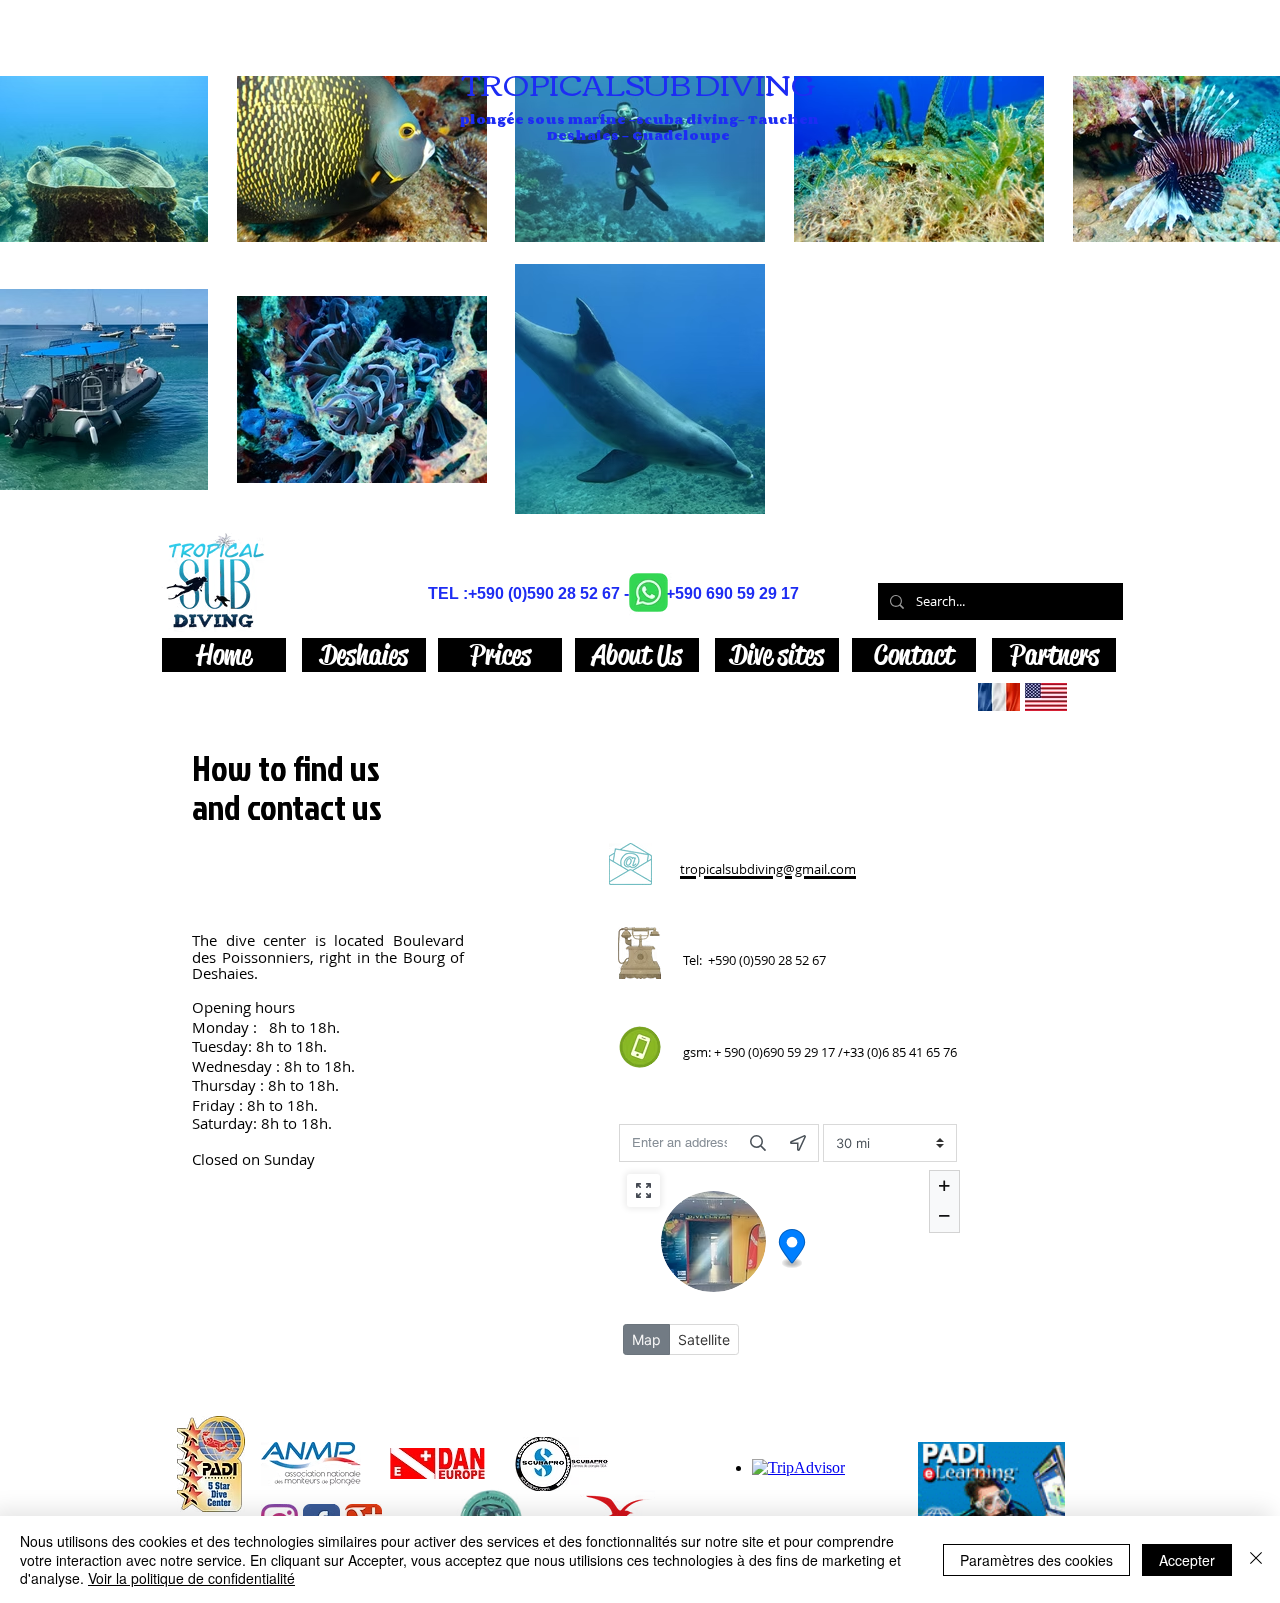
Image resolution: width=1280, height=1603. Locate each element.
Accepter (1187, 1560)
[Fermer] (1256, 1559)
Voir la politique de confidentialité (191, 1578)
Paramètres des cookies (1036, 1560)
